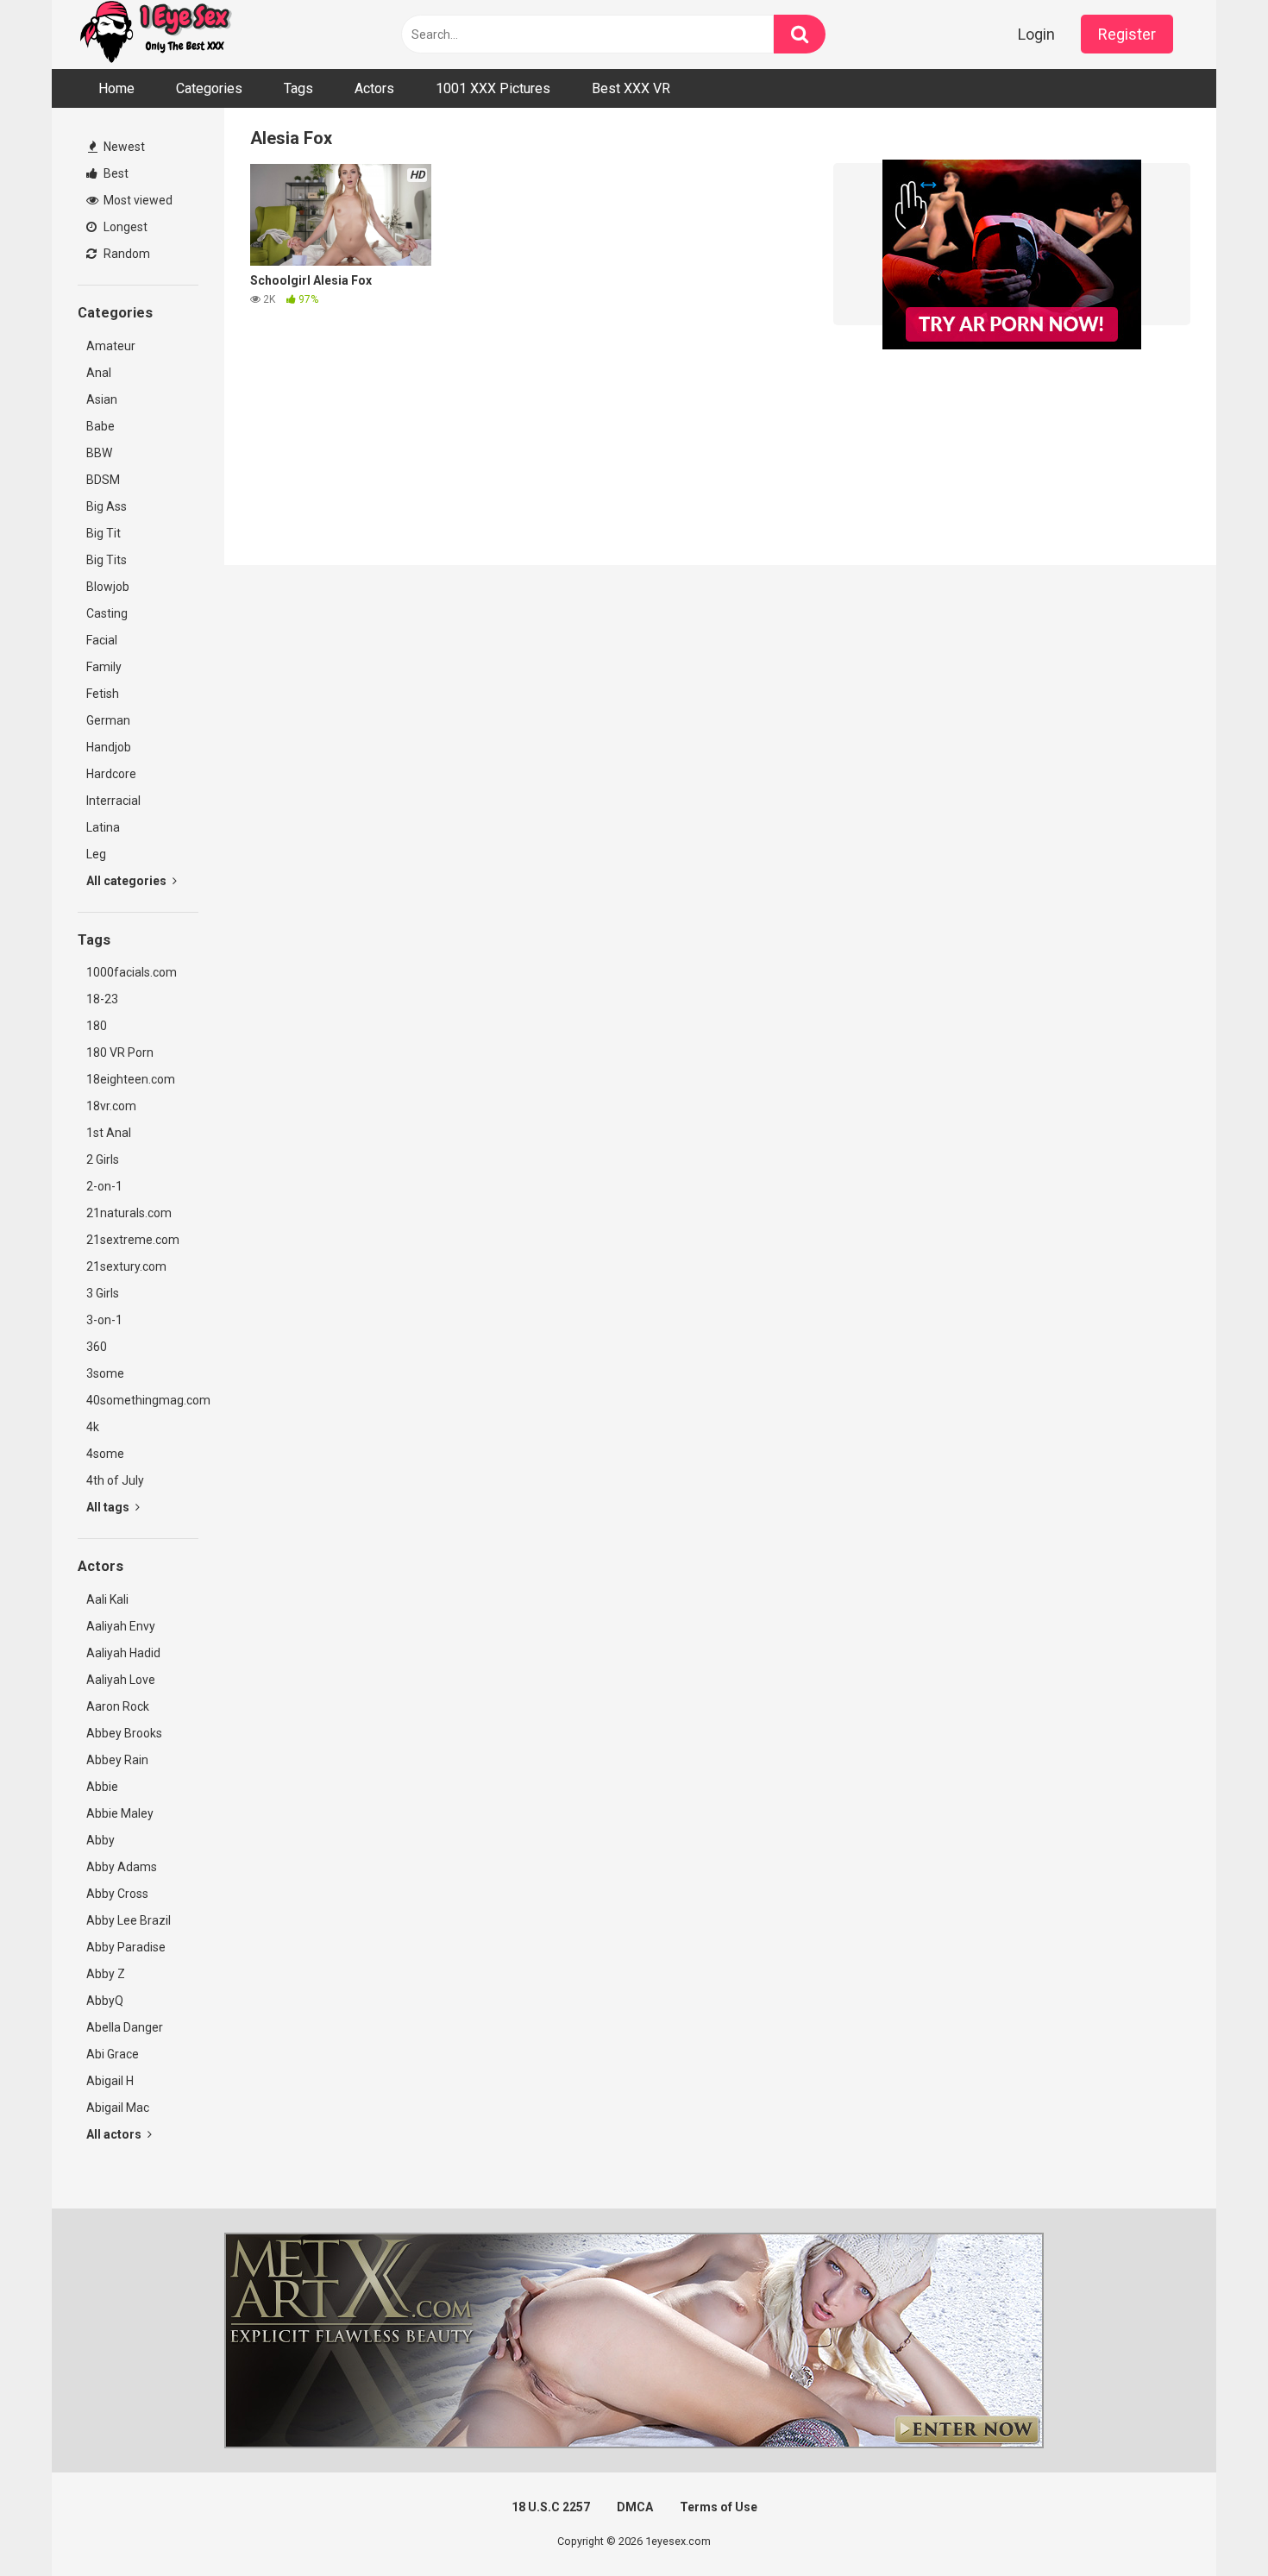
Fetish (103, 694)
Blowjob (108, 587)
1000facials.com (132, 972)
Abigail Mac (118, 2108)
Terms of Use (719, 2507)
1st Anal (109, 1133)
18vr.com (111, 1106)
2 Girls (103, 1159)
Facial (102, 640)
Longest (124, 227)
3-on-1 (104, 1320)
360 (97, 1347)
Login (1036, 34)
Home (116, 88)
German (108, 720)
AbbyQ (105, 2001)
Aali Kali (107, 1599)
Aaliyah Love (121, 1680)
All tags (109, 1507)
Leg (96, 854)
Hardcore (111, 774)
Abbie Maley (120, 1813)
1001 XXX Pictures (493, 88)
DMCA (635, 2507)
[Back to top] (1210, 2524)
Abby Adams (122, 1867)
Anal (99, 373)
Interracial (113, 801)
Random (126, 254)
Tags (298, 88)
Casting (107, 613)
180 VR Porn (120, 1052)
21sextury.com (126, 1266)
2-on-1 (104, 1186)
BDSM (103, 480)
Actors (374, 88)
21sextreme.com (133, 1240)
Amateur (111, 346)
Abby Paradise (126, 1947)
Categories (209, 88)
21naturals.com (129, 1213)
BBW (99, 453)
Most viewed (137, 200)
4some (105, 1454)
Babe (100, 426)
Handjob (109, 747)
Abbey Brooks (124, 1733)
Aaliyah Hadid (123, 1653)
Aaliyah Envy (121, 1626)
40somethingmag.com (142, 1400)
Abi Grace (113, 2054)
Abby (100, 1840)
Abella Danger (125, 2027)
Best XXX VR (631, 88)
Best (115, 173)
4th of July (115, 1480)
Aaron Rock (118, 1706)
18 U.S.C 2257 (551, 2507)
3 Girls (103, 1293)
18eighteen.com (131, 1079)
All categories (128, 881)
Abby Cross (117, 1894)
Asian (102, 399)
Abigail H (110, 2081)
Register (1127, 34)
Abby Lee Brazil (129, 1920)
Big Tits (107, 560)
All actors (115, 2134)
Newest (123, 147)
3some (105, 1373)
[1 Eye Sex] (155, 35)
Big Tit (104, 533)
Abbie (102, 1787)
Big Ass (107, 506)
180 (97, 1026)
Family (104, 667)
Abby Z (106, 1974)
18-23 (102, 999)
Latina (103, 827)
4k (93, 1427)
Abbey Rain (117, 1760)
